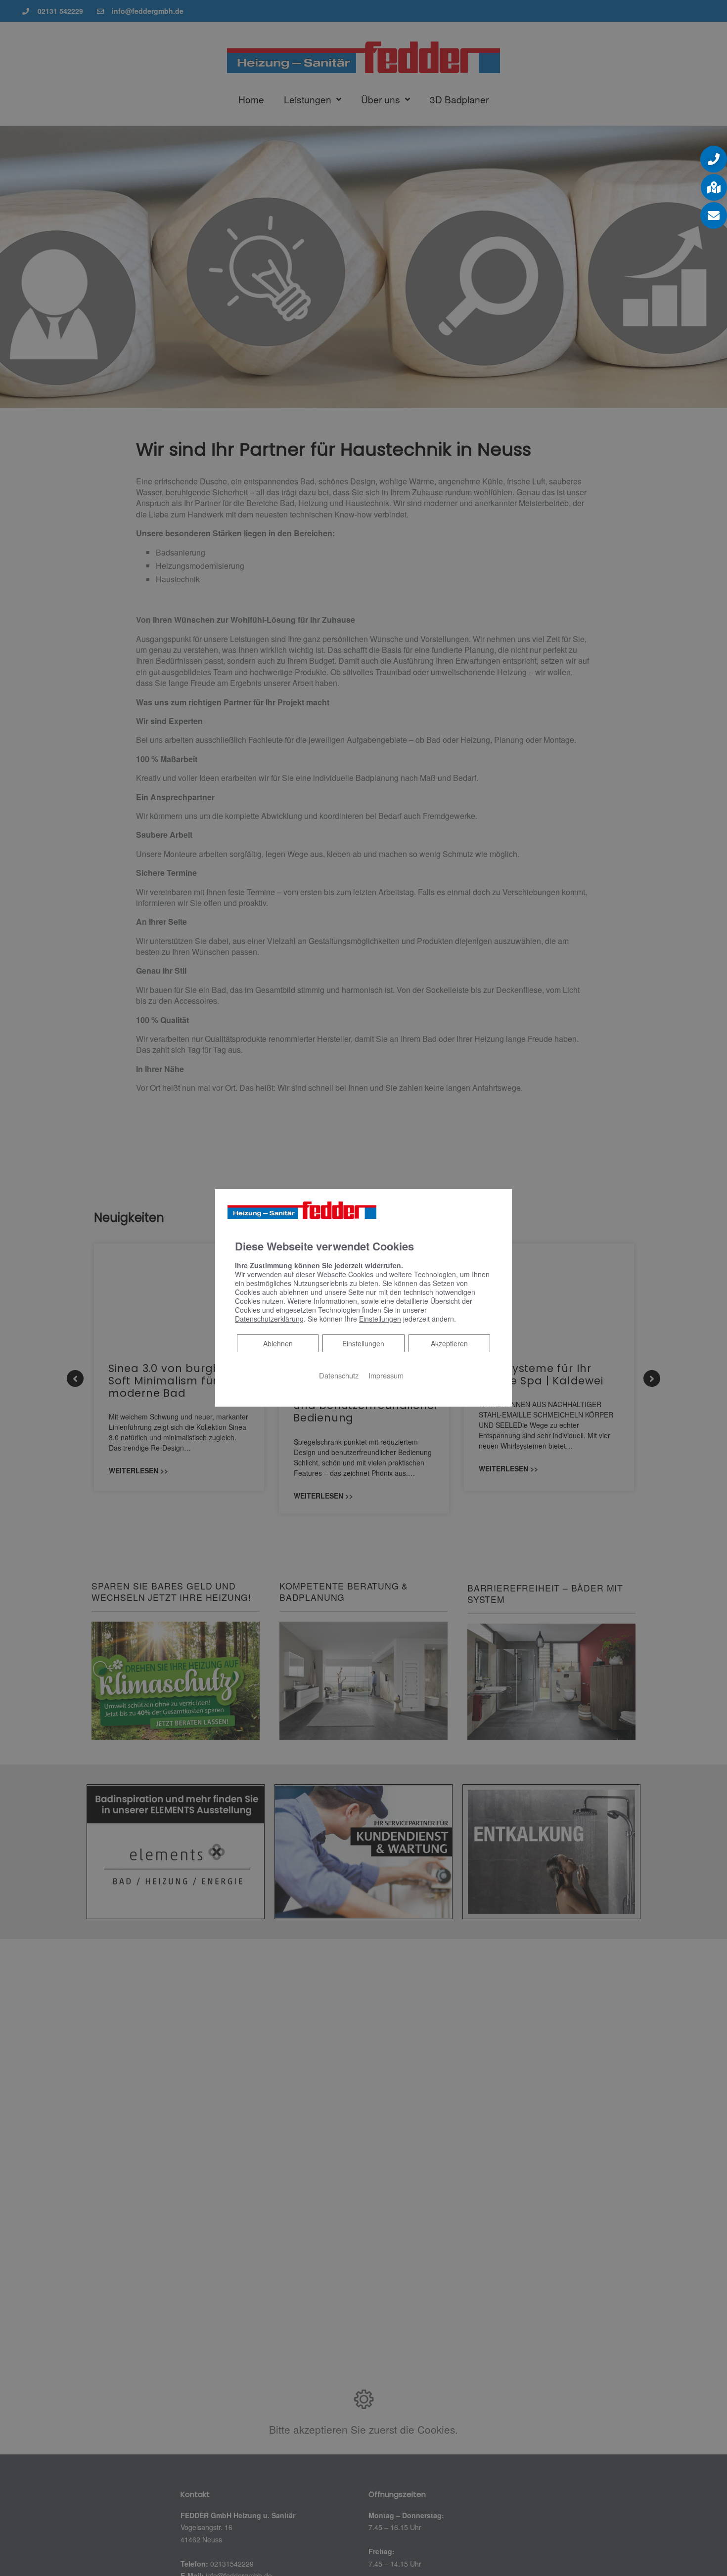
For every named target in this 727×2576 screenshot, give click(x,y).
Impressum (386, 1375)
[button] (714, 159)
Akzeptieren (449, 1343)
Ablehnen (278, 1343)
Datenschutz (339, 1375)
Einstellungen (363, 1343)
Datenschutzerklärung (269, 1319)
